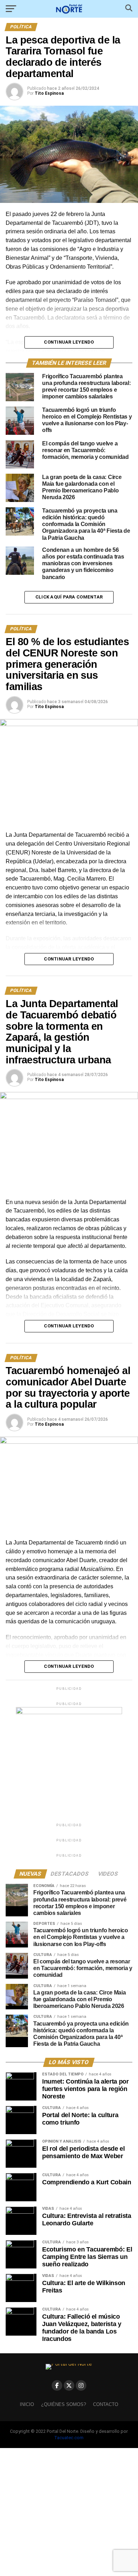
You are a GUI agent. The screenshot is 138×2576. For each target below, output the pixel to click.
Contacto (106, 2404)
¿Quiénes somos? (64, 2404)
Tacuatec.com (69, 2438)
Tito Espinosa (49, 93)
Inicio (27, 2404)
